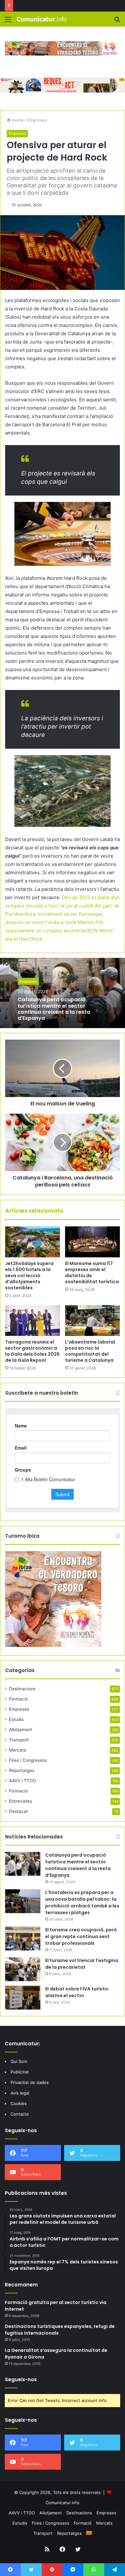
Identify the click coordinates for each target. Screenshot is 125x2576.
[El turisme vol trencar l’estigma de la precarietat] (23, 1969)
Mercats (17, 1750)
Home (17, 120)
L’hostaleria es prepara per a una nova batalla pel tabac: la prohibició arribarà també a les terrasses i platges (82, 1902)
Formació (18, 1699)
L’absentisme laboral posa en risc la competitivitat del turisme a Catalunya (90, 1351)
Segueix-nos (21, 2379)
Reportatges (22, 1770)
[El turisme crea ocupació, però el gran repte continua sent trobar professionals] (23, 1939)
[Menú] (8, 22)
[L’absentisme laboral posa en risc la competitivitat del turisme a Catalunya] (92, 1321)
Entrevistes (21, 1801)
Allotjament (21, 1730)
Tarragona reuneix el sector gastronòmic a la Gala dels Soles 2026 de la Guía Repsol (32, 1351)
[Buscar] (117, 22)
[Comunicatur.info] (42, 19)
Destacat (18, 1811)
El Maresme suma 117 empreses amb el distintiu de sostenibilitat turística (92, 1273)
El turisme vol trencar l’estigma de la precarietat (82, 1964)
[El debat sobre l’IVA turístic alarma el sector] (23, 1998)
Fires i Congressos (28, 1760)
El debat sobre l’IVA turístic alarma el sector (77, 1992)
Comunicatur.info (63, 2503)
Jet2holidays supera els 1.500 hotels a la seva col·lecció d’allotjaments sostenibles (29, 1276)
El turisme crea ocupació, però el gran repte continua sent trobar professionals (81, 1936)
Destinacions (22, 1689)
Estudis (16, 1719)
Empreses (37, 120)
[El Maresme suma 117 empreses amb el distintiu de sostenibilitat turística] (92, 1242)
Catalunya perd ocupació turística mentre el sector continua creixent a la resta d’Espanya (54, 1009)
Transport (19, 1740)
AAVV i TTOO (22, 1781)
